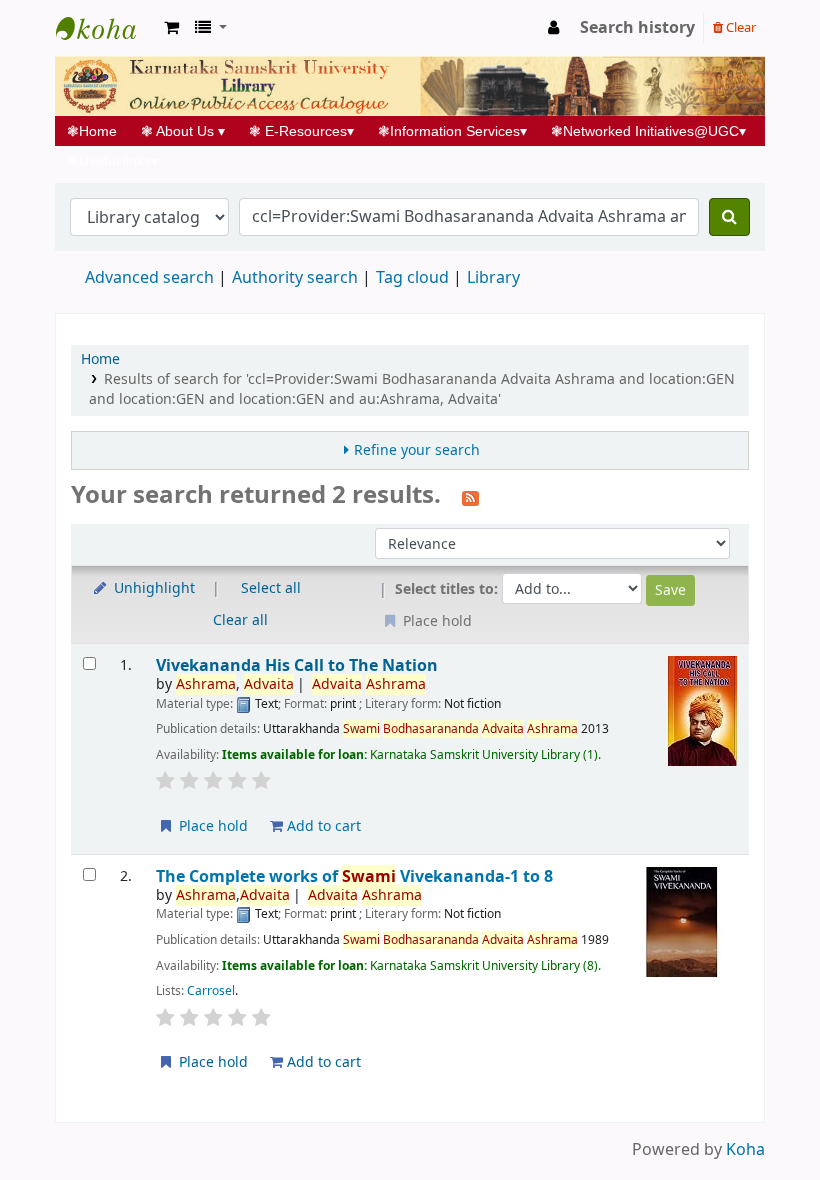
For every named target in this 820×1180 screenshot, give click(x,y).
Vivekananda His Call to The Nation (297, 665)
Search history (637, 28)
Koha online (106, 28)
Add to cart (322, 826)
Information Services (452, 131)
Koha (745, 1150)
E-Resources (301, 131)
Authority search (295, 278)
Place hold (211, 826)
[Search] (729, 217)
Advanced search (149, 278)
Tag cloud (412, 278)
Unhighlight (152, 588)
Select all (271, 588)
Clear (739, 27)
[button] (171, 28)
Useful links (112, 161)
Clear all (240, 620)
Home (98, 131)
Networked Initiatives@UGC (648, 131)
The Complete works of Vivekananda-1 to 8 (354, 876)
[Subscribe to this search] (470, 497)
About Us (183, 131)
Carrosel (211, 991)
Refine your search (417, 450)
